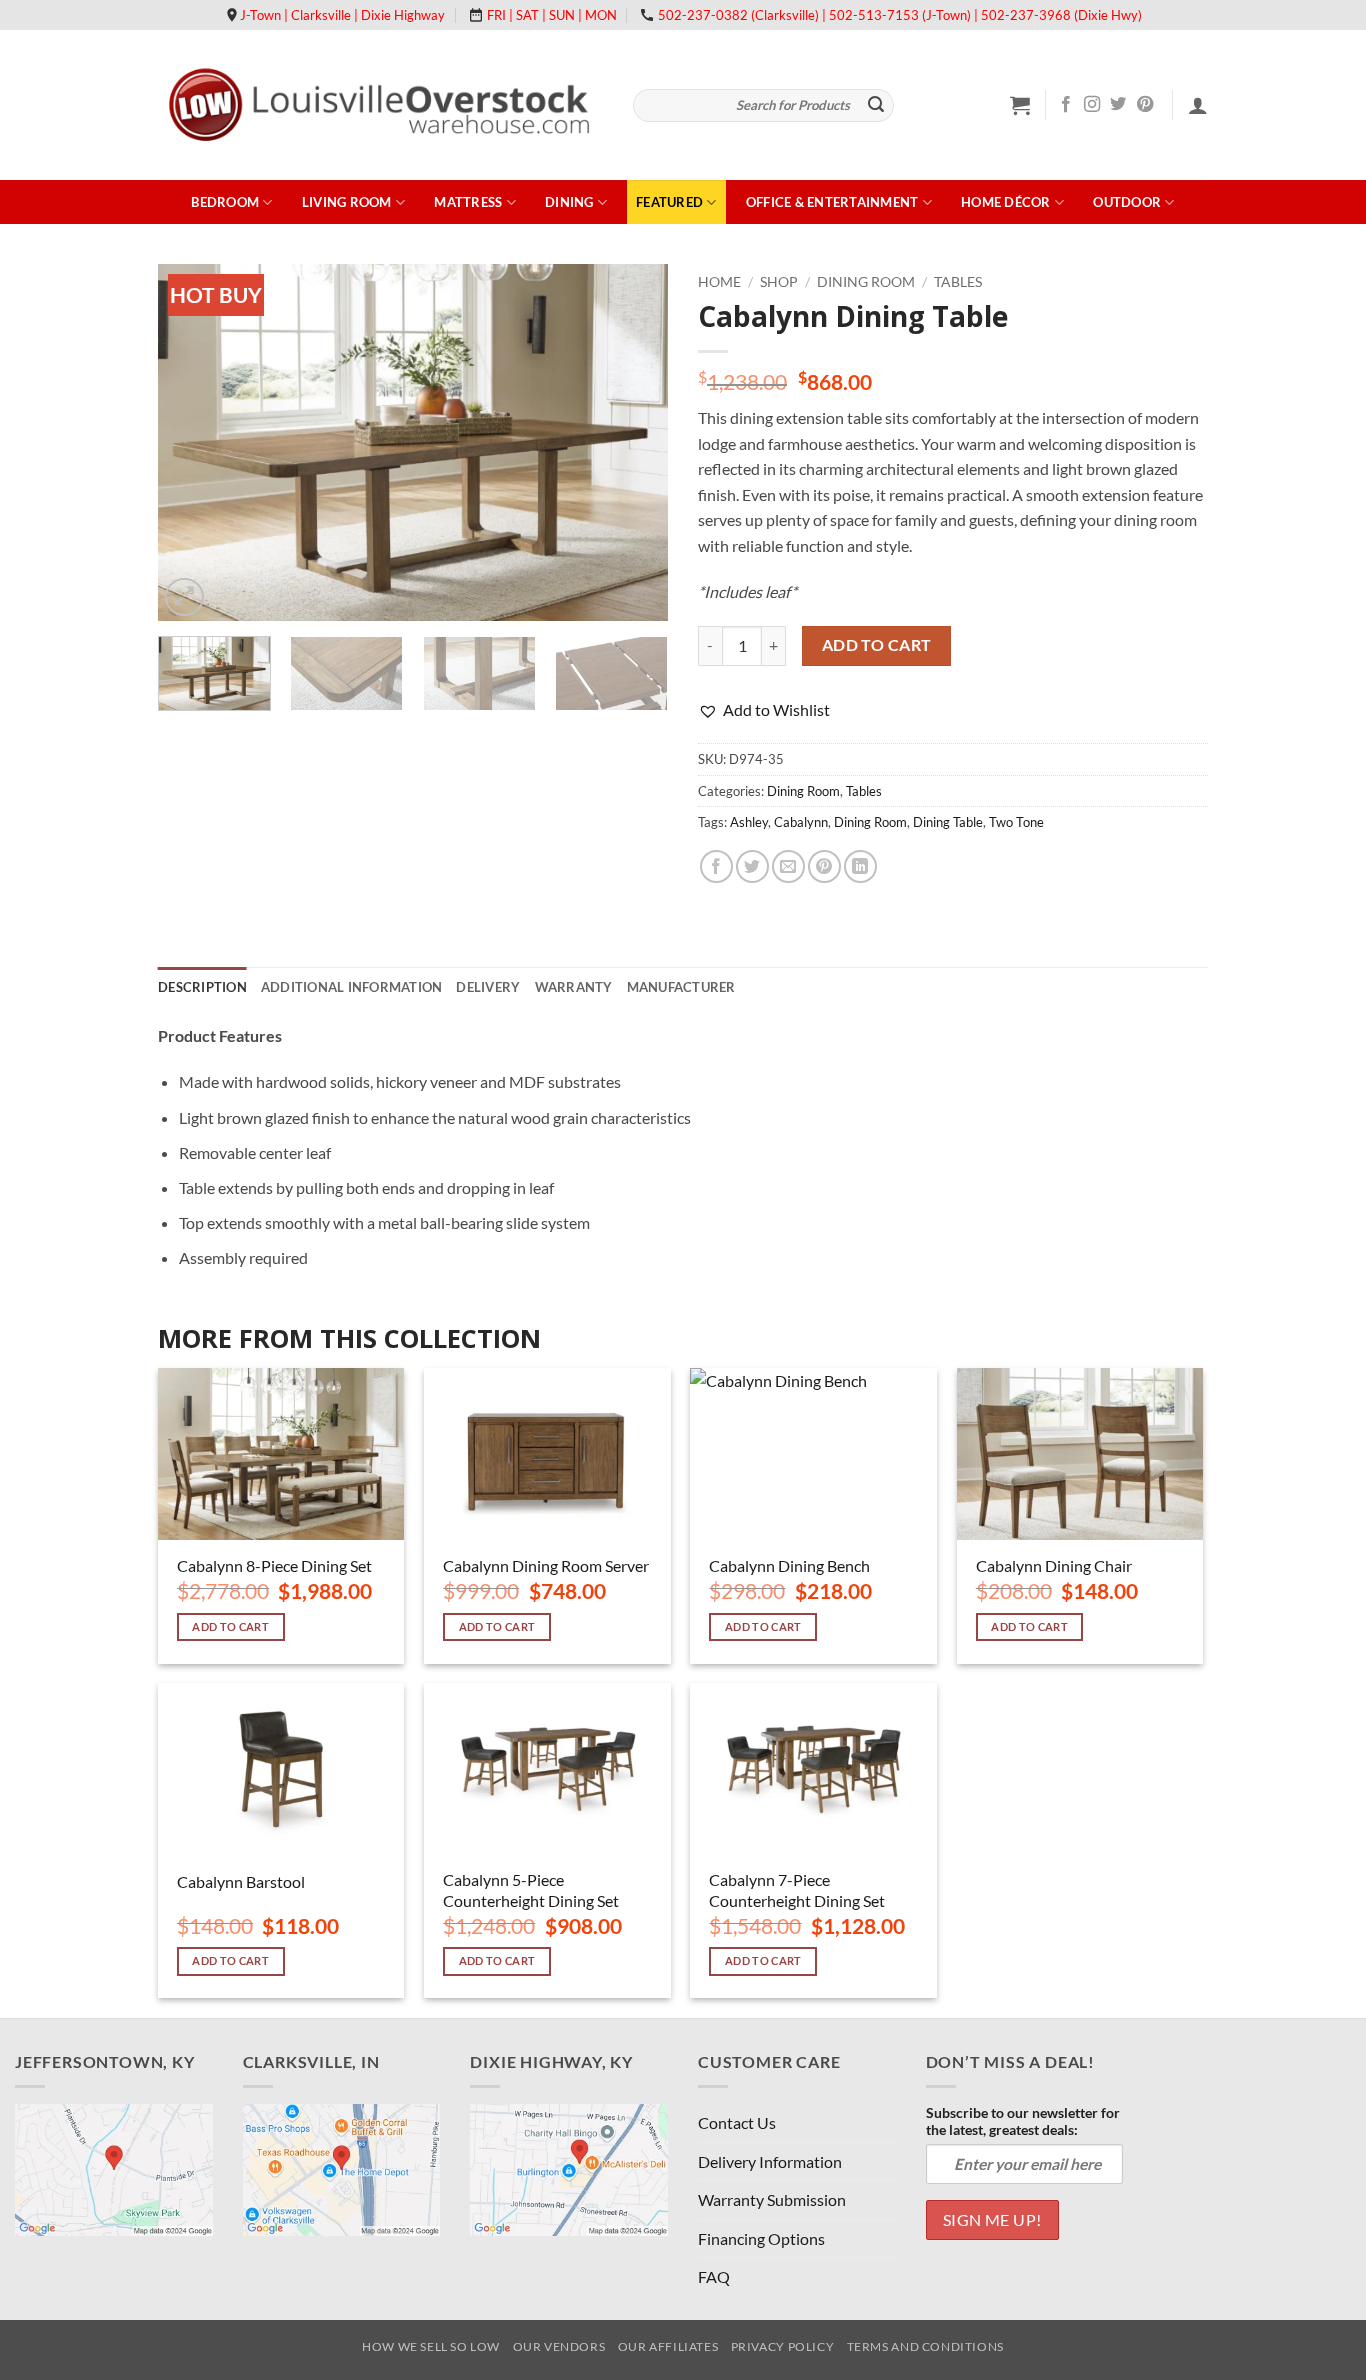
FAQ (714, 2276)
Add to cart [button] (230, 1626)
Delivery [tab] (488, 987)
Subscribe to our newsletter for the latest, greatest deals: (1023, 2121)
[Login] (1198, 105)
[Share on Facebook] (716, 866)
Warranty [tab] (574, 987)
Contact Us (737, 2122)
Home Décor (1006, 202)
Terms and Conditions (925, 2346)
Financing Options (761, 2238)
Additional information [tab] (352, 987)
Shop (779, 282)
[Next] (633, 442)
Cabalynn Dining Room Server (546, 1565)
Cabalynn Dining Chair (1054, 1565)
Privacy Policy (783, 2346)
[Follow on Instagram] (1092, 105)
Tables (958, 282)
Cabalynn (801, 822)
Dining (569, 202)
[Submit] (876, 106)
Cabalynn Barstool (241, 1881)
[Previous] (193, 442)
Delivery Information (770, 2161)
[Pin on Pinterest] (824, 866)
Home (719, 282)
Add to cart (877, 645)
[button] (1020, 105)
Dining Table (948, 822)
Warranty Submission (772, 2199)
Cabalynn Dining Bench (789, 1565)
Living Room (347, 202)
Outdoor (1127, 202)
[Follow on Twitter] (1118, 105)
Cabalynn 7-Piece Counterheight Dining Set (797, 1890)
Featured (669, 202)
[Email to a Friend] (788, 866)
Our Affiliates (668, 2346)
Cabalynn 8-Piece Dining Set (274, 1565)
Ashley (749, 822)
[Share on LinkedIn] (860, 866)
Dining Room (866, 282)
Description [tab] (202, 987)
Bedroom (225, 202)
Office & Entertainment (832, 202)
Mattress (468, 202)
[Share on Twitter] (752, 866)
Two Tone (1016, 822)
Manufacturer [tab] (681, 987)
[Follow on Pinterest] (1145, 105)
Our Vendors (559, 2346)
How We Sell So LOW (431, 2346)
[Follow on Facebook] (1066, 105)
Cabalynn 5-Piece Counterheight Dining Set (531, 1890)
